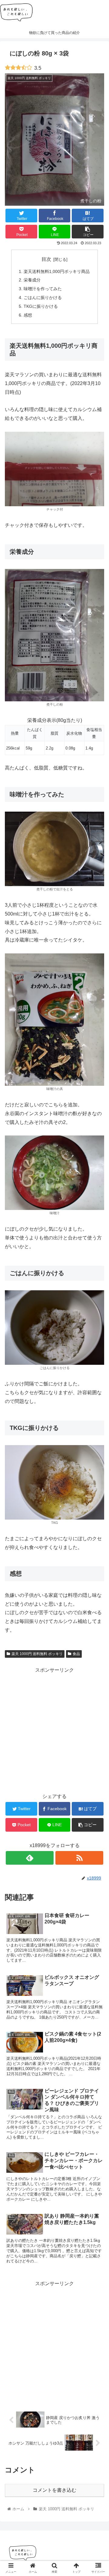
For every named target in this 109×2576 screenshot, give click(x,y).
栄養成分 (32, 280)
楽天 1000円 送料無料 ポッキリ (37, 1654)
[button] (97, 1312)
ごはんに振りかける (43, 297)
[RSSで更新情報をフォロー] (79, 1858)
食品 (76, 1654)
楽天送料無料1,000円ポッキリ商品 (57, 271)
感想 (28, 315)
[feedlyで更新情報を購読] (30, 1858)
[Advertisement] (54, 1729)
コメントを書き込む (54, 2490)
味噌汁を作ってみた (43, 289)
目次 (46, 259)
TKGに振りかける (41, 306)
